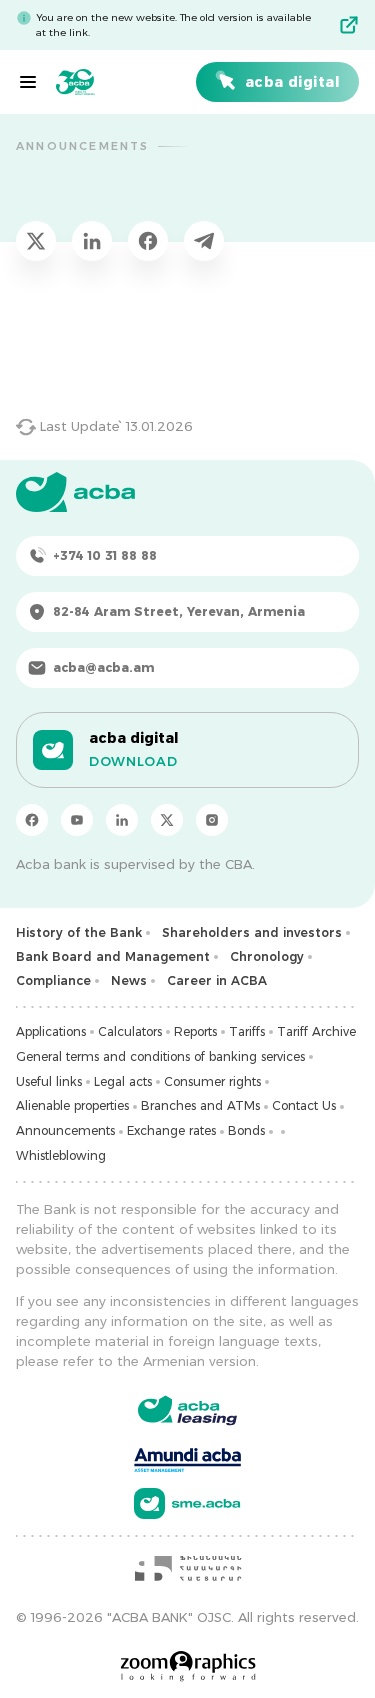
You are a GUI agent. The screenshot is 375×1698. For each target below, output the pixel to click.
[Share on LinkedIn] (92, 241)
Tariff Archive (316, 1031)
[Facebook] (32, 820)
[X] (167, 820)
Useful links (49, 1081)
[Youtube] (77, 820)
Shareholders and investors (252, 932)
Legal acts (123, 1081)
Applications (51, 1031)
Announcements (65, 1130)
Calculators (130, 1031)
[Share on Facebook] (148, 241)
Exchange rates (171, 1130)
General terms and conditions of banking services (160, 1056)
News (129, 980)
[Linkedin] (122, 820)
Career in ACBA (217, 980)
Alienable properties (72, 1105)
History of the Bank (79, 932)
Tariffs (247, 1031)
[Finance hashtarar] (188, 1568)
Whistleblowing (61, 1155)
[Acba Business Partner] (187, 1503)
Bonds (246, 1130)
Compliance (53, 980)
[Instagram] (212, 820)
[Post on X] (36, 241)
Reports (195, 1031)
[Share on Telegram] (204, 241)
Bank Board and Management (113, 956)
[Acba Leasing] (187, 1410)
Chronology (267, 956)
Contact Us (304, 1105)
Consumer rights (212, 1081)
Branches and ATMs (200, 1105)
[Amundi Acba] (187, 1457)
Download (133, 761)
